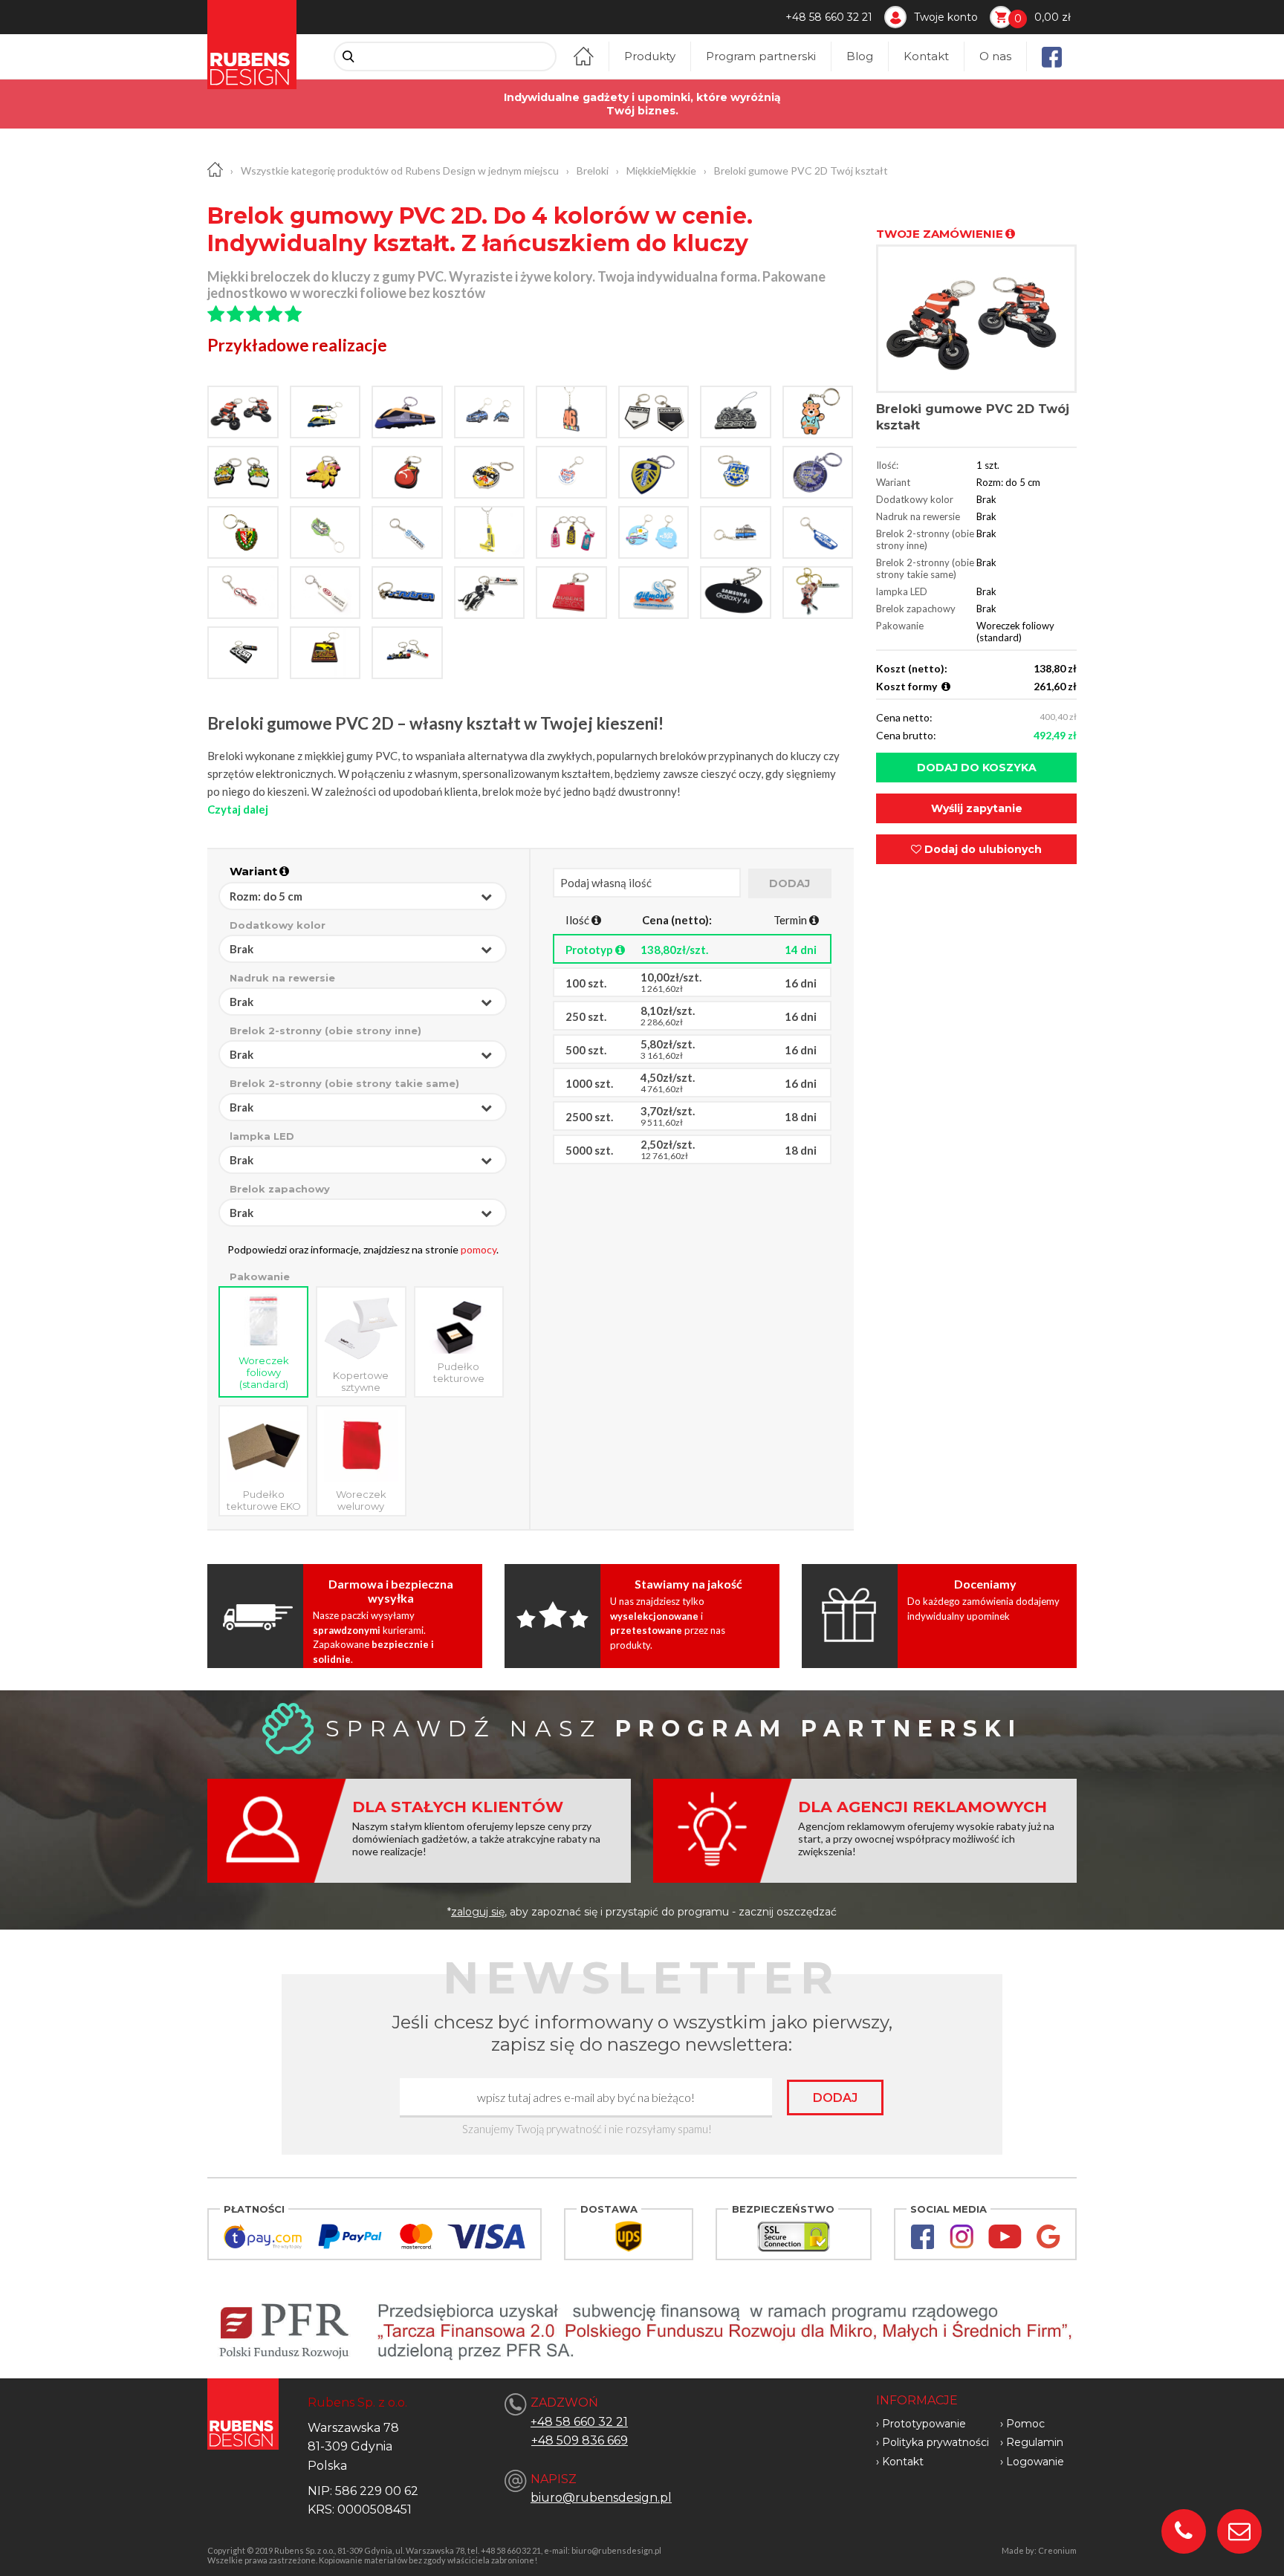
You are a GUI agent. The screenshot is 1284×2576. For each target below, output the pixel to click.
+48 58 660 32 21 (829, 17)
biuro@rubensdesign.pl (601, 2498)
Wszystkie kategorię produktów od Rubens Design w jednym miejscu (400, 171)
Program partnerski (761, 56)
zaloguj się (478, 1912)
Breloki (593, 171)
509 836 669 (592, 2440)
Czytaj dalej (238, 809)
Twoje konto (946, 17)
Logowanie (1035, 2462)
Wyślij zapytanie (977, 808)
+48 (544, 2440)
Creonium (1057, 2550)
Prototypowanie (924, 2424)
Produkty (650, 56)
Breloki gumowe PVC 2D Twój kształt (801, 171)
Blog (860, 56)
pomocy (479, 1249)
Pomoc (1025, 2424)
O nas (995, 56)
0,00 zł (1053, 17)
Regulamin (1035, 2442)
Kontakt (926, 56)
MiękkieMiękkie (661, 171)
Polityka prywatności (936, 2442)
